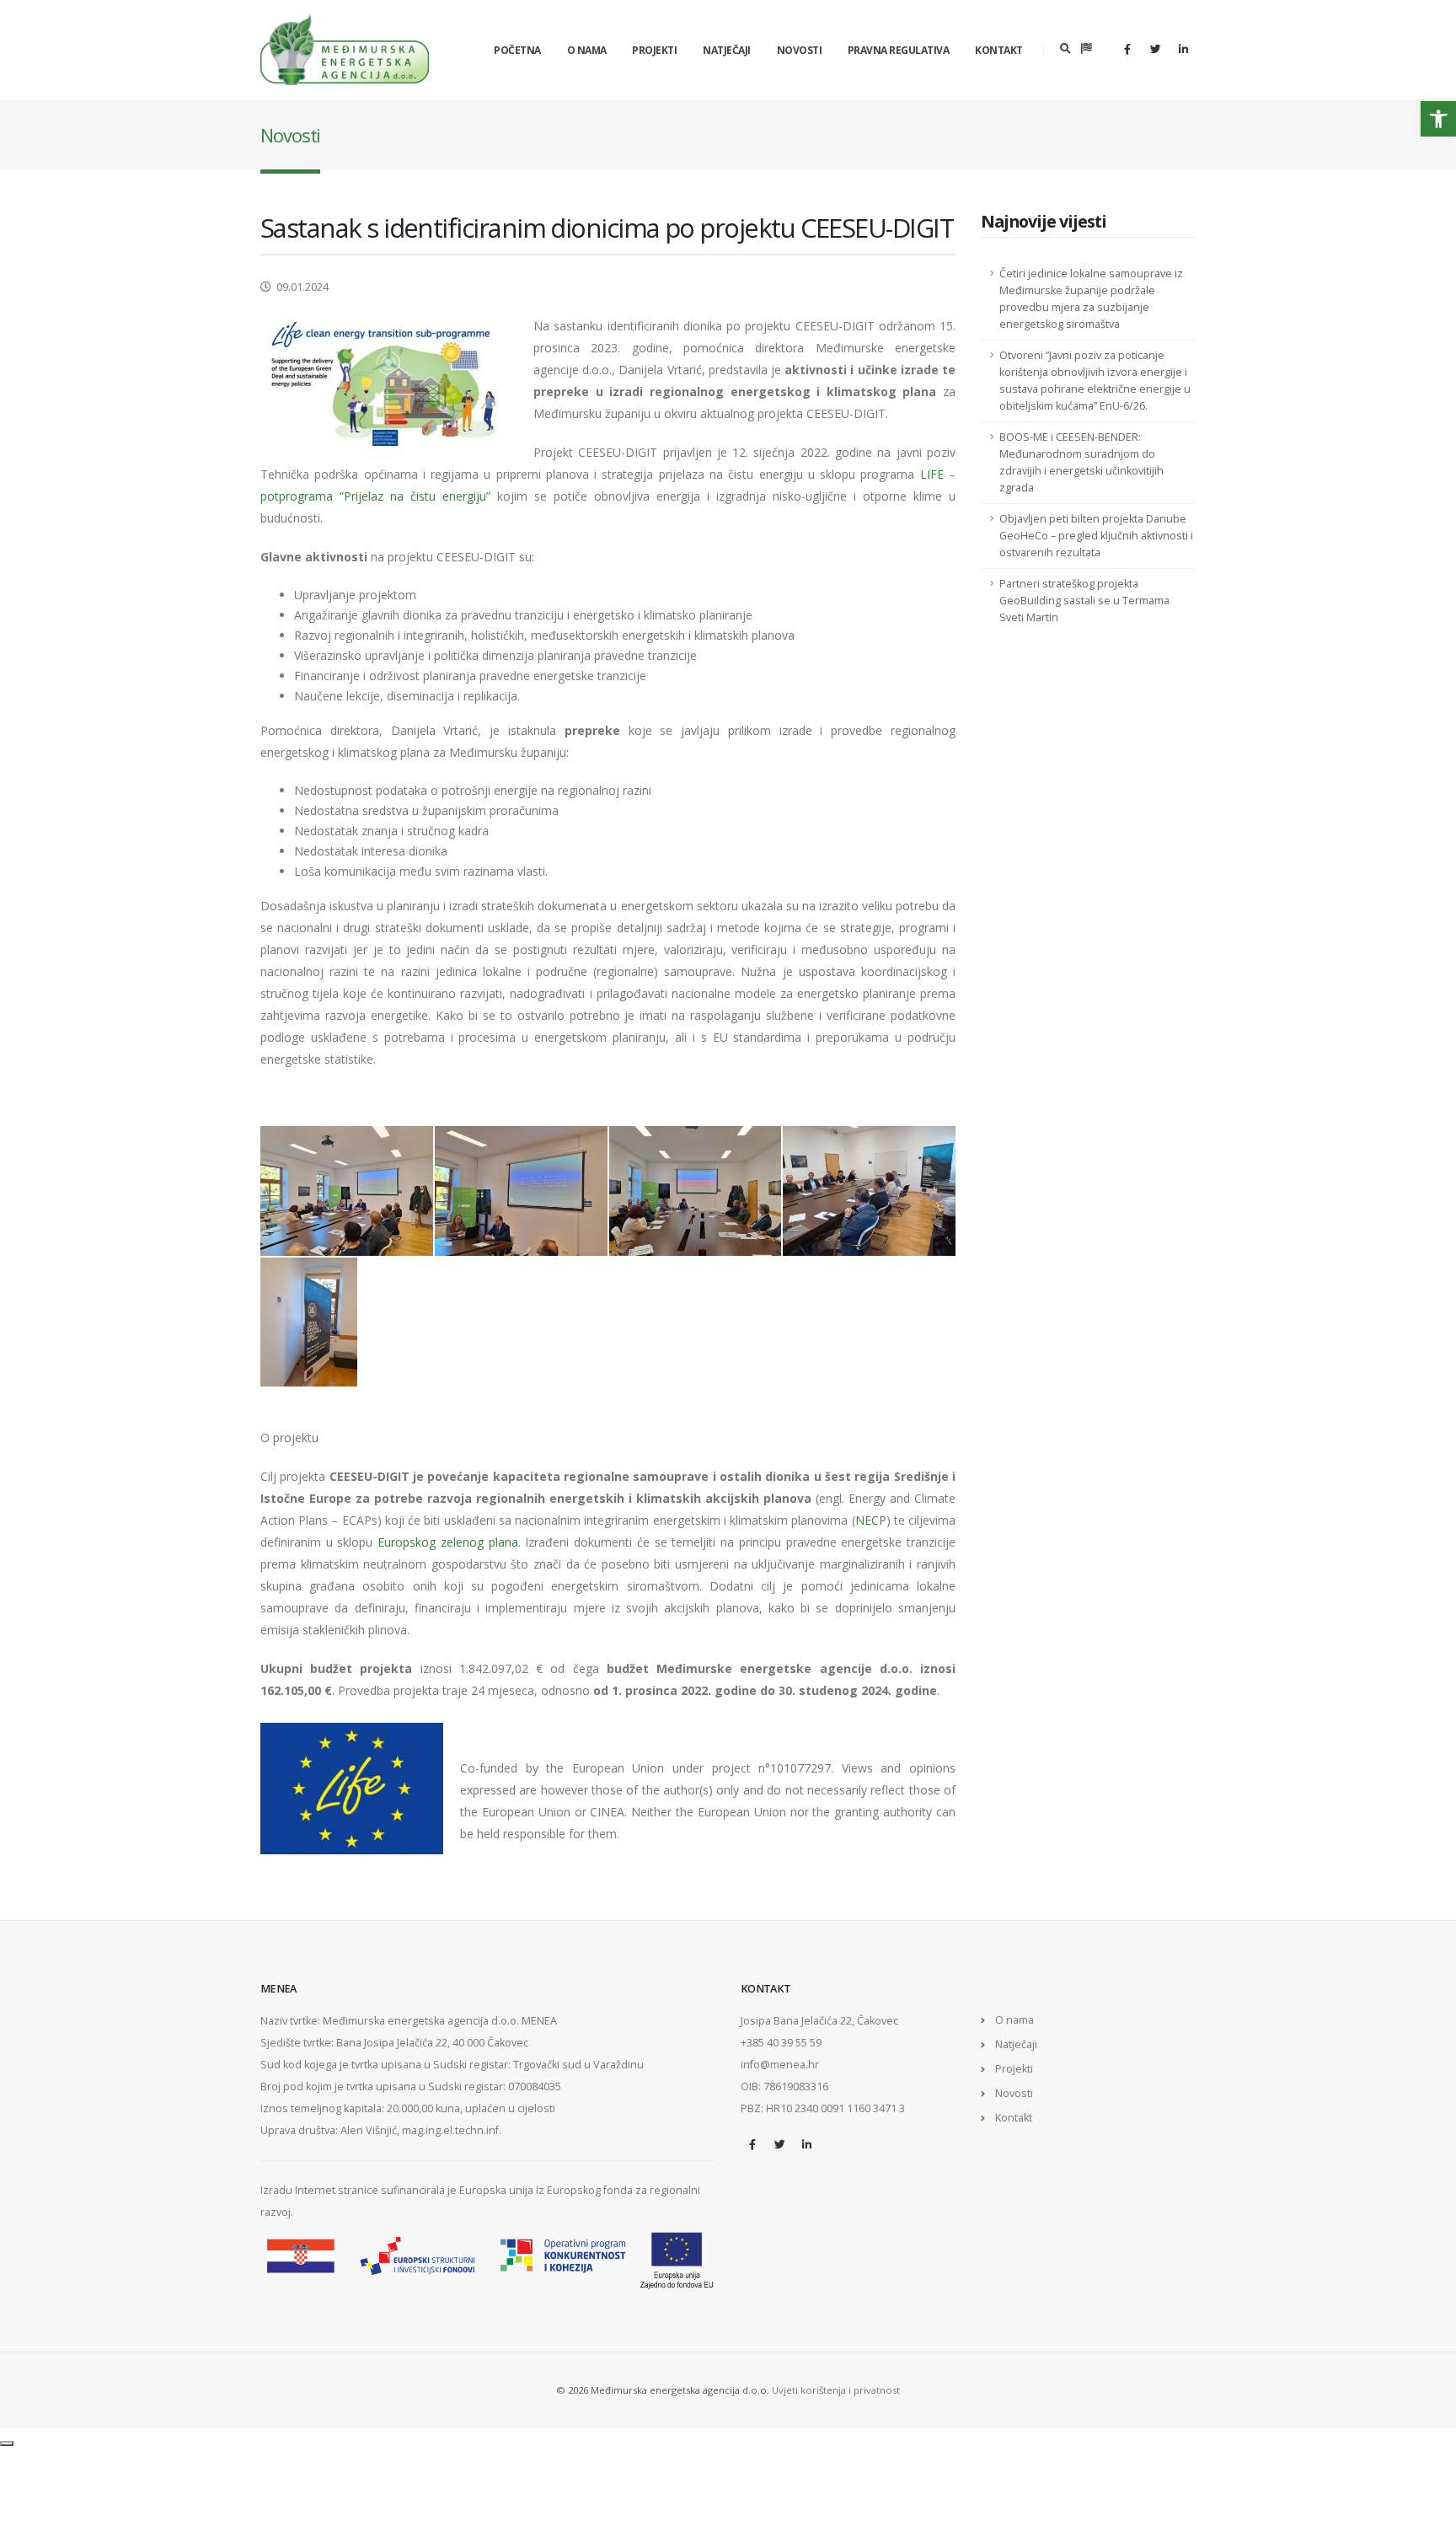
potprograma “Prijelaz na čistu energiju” (375, 496)
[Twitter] (1155, 49)
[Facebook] (1127, 49)
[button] (1438, 119)
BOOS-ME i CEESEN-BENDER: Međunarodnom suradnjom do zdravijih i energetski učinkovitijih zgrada (1081, 462)
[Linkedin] (1183, 49)
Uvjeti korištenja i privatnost (836, 2390)
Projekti (654, 50)
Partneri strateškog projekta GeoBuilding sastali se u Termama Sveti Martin (1084, 601)
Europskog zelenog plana (447, 1542)
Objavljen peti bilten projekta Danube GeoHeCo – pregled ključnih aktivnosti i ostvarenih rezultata (1096, 536)
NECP (871, 1520)
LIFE (932, 474)
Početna (517, 50)
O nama (587, 50)
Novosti (800, 50)
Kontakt (999, 50)
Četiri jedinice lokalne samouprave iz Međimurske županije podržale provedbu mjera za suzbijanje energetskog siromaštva (1091, 299)
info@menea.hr (780, 2065)
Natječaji (727, 50)
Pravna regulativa (899, 50)
